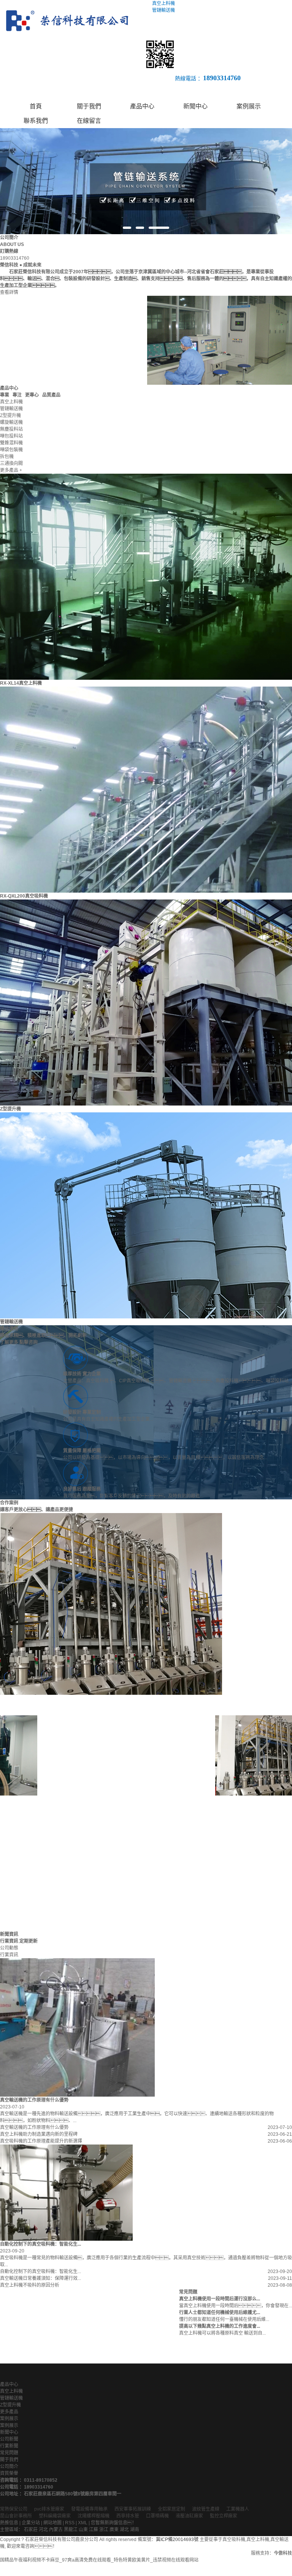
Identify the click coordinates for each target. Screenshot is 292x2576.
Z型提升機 (10, 1109)
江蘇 (94, 2530)
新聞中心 (195, 106)
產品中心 (142, 106)
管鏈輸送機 (11, 1322)
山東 (83, 2530)
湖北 (124, 2530)
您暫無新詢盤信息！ (114, 2523)
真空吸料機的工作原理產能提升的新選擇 (41, 2141)
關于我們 (89, 106)
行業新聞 (9, 2446)
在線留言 (89, 121)
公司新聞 (9, 2439)
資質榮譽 (9, 2473)
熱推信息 (9, 2523)
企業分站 (31, 2523)
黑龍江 (71, 2530)
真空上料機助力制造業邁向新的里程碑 (39, 2134)
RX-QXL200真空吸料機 (24, 896)
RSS (70, 2523)
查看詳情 (9, 292)
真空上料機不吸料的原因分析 (30, 2285)
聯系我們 (36, 121)
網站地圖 (52, 2523)
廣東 (114, 2530)
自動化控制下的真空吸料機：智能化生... (40, 2271)
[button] (127, 228)
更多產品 (9, 2412)
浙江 (104, 2530)
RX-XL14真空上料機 (21, 683)
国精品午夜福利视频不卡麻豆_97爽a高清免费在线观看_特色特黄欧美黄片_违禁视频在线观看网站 (99, 2560)
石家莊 (31, 2530)
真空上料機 (11, 2391)
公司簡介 (9, 2467)
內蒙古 (56, 2530)
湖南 (135, 2530)
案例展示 (249, 106)
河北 (43, 2530)
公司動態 (9, 1948)
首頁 (36, 106)
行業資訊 (9, 1955)
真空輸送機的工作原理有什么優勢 (34, 2127)
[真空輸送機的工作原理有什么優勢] (77, 2027)
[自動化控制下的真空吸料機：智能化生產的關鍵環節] (66, 2193)
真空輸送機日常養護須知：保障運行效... (40, 2278)
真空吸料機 (234, 2540)
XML (83, 2523)
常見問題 (9, 2453)
